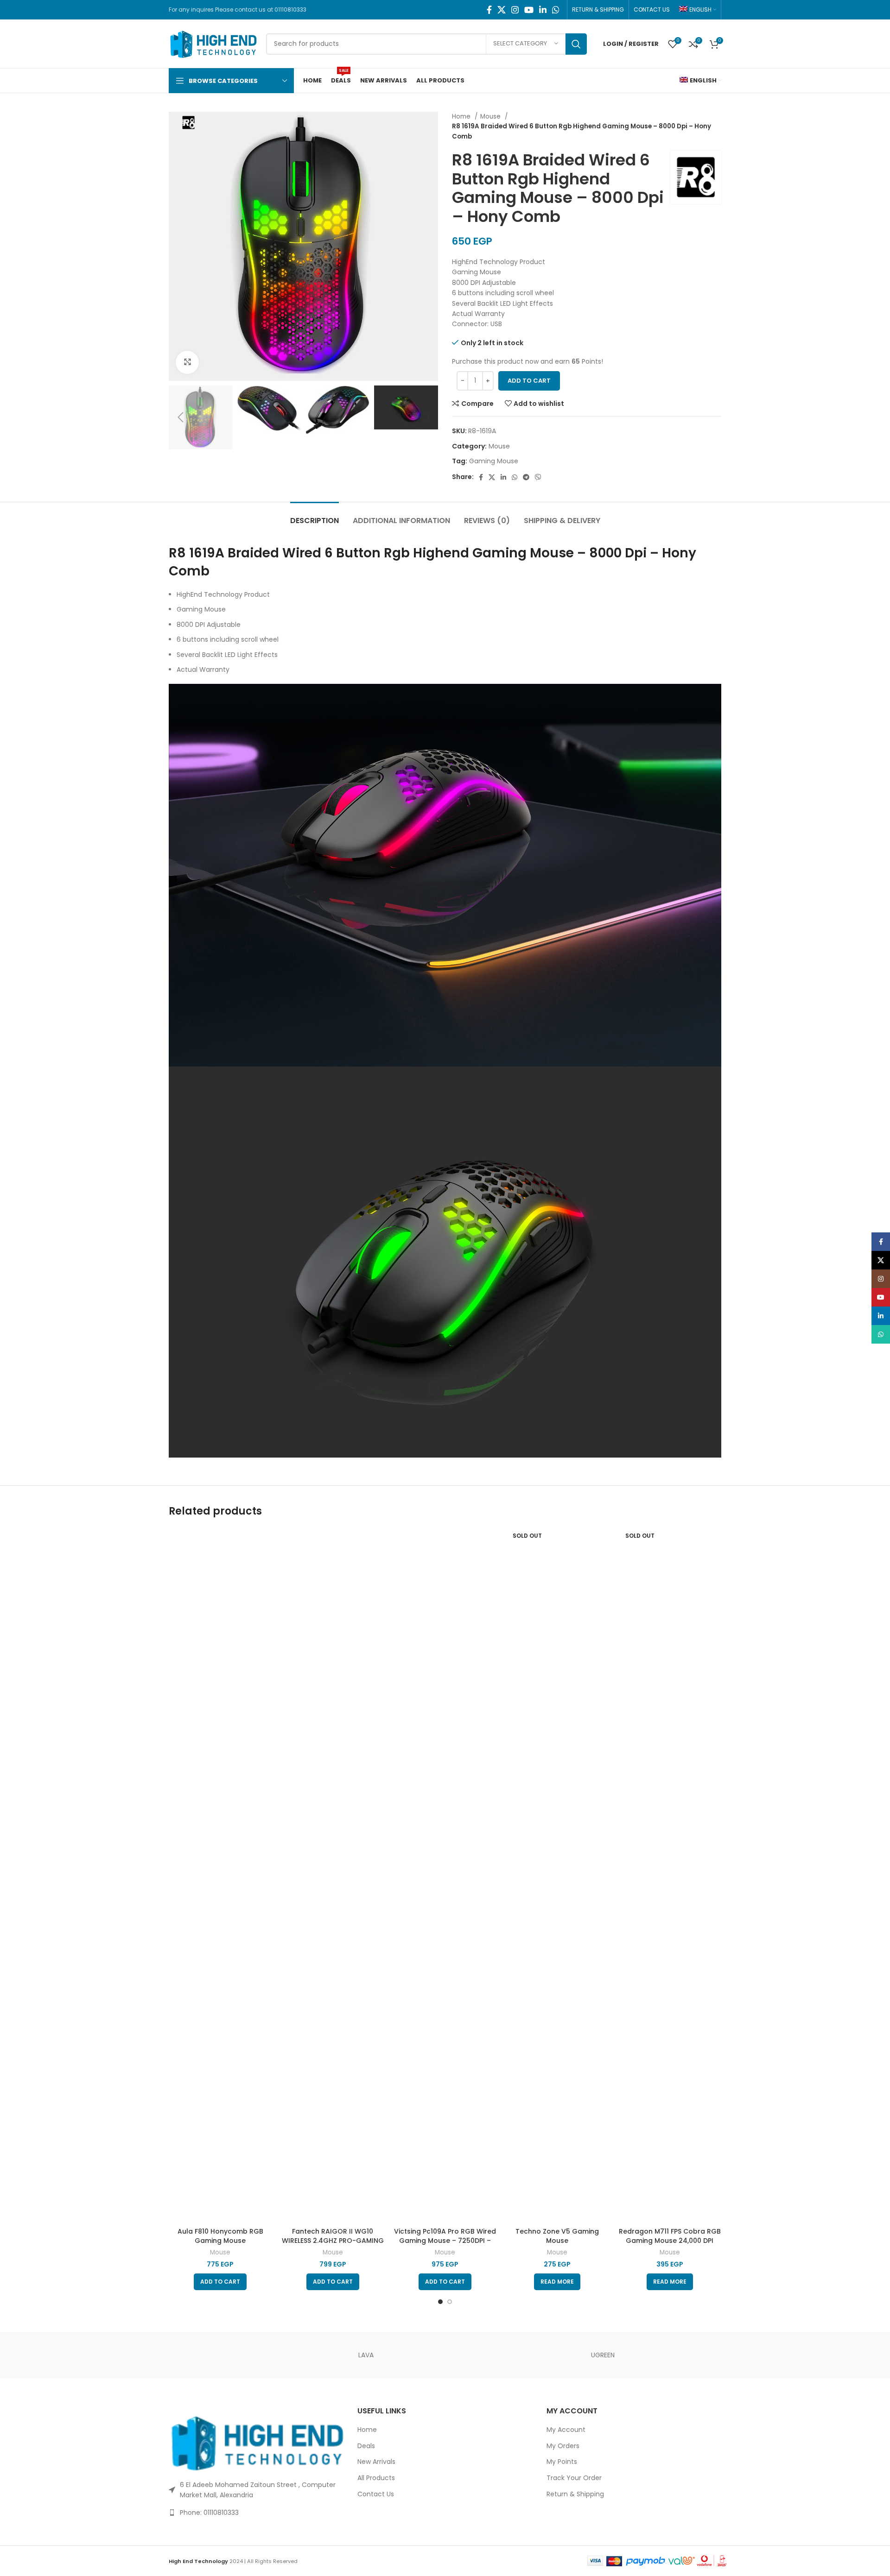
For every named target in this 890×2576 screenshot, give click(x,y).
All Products (376, 2478)
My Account (566, 2430)
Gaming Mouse (494, 461)
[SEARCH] (576, 44)
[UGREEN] (287, 2355)
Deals (366, 2446)
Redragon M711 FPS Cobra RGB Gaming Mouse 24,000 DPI (670, 2236)
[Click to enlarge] (187, 362)
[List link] (256, 2513)
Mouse (491, 117)
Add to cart (529, 381)
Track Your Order (574, 2478)
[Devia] (682, 2355)
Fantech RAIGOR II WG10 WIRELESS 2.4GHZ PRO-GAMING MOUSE (333, 2240)
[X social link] (502, 10)
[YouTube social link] (529, 10)
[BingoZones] (445, 2355)
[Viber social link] (538, 477)
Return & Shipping (575, 2494)
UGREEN (603, 2355)
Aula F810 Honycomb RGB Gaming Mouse (220, 2236)
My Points (562, 2462)
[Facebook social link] (489, 10)
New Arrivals (376, 2462)
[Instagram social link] (515, 10)
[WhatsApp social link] (556, 10)
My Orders (563, 2446)
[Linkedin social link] (543, 10)
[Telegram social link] (526, 477)
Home (462, 117)
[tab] (315, 516)
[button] (220, 2282)
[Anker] (524, 2355)
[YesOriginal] (208, 2355)
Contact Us (376, 2494)
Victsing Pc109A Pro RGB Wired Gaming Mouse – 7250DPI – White (445, 2240)
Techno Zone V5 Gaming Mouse (557, 2236)
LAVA (366, 2355)
